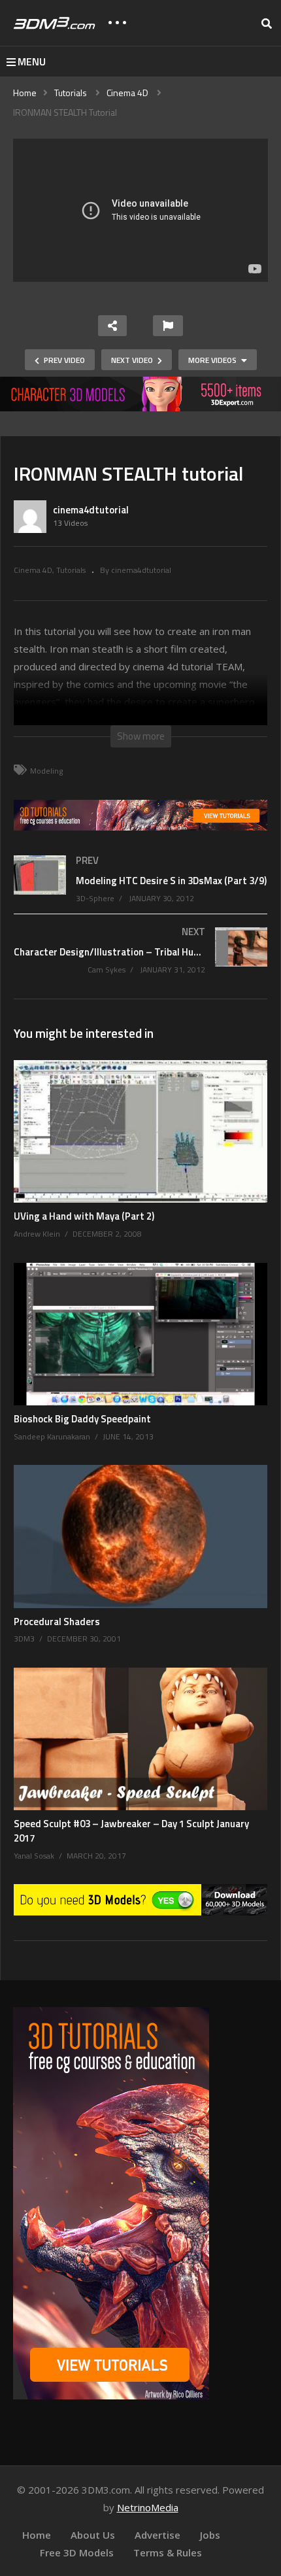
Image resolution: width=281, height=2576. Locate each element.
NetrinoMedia (148, 2507)
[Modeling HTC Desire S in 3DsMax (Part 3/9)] (140, 891)
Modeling (46, 771)
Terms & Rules (168, 2552)
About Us (93, 2535)
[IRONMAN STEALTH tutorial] (140, 1131)
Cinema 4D (33, 570)
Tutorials (71, 570)
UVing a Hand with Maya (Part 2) (84, 1216)
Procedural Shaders (57, 1622)
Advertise (157, 2535)
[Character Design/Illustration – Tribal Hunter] (140, 963)
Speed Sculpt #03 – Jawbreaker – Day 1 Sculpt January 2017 (131, 1831)
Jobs (210, 2535)
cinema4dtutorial (91, 510)
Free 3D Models (77, 2552)
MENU (32, 61)
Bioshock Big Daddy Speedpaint (82, 1419)
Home (37, 2535)
